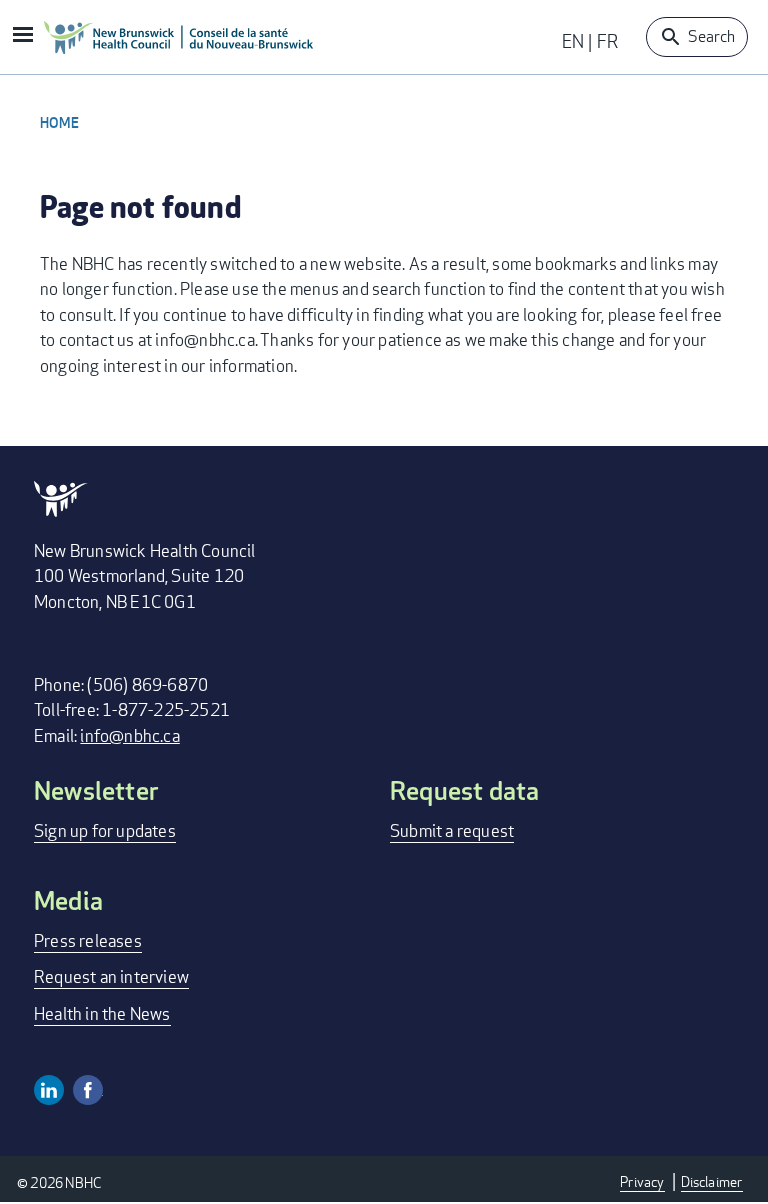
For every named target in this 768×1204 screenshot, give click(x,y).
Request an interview (111, 976)
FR (607, 41)
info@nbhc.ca (129, 735)
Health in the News (102, 1013)
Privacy (642, 1181)
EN (573, 41)
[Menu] (22, 36)
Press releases (88, 940)
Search (711, 36)
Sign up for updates (105, 830)
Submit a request (452, 830)
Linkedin (49, 1090)
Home (59, 122)
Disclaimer (712, 1181)
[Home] (179, 37)
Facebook (88, 1090)
